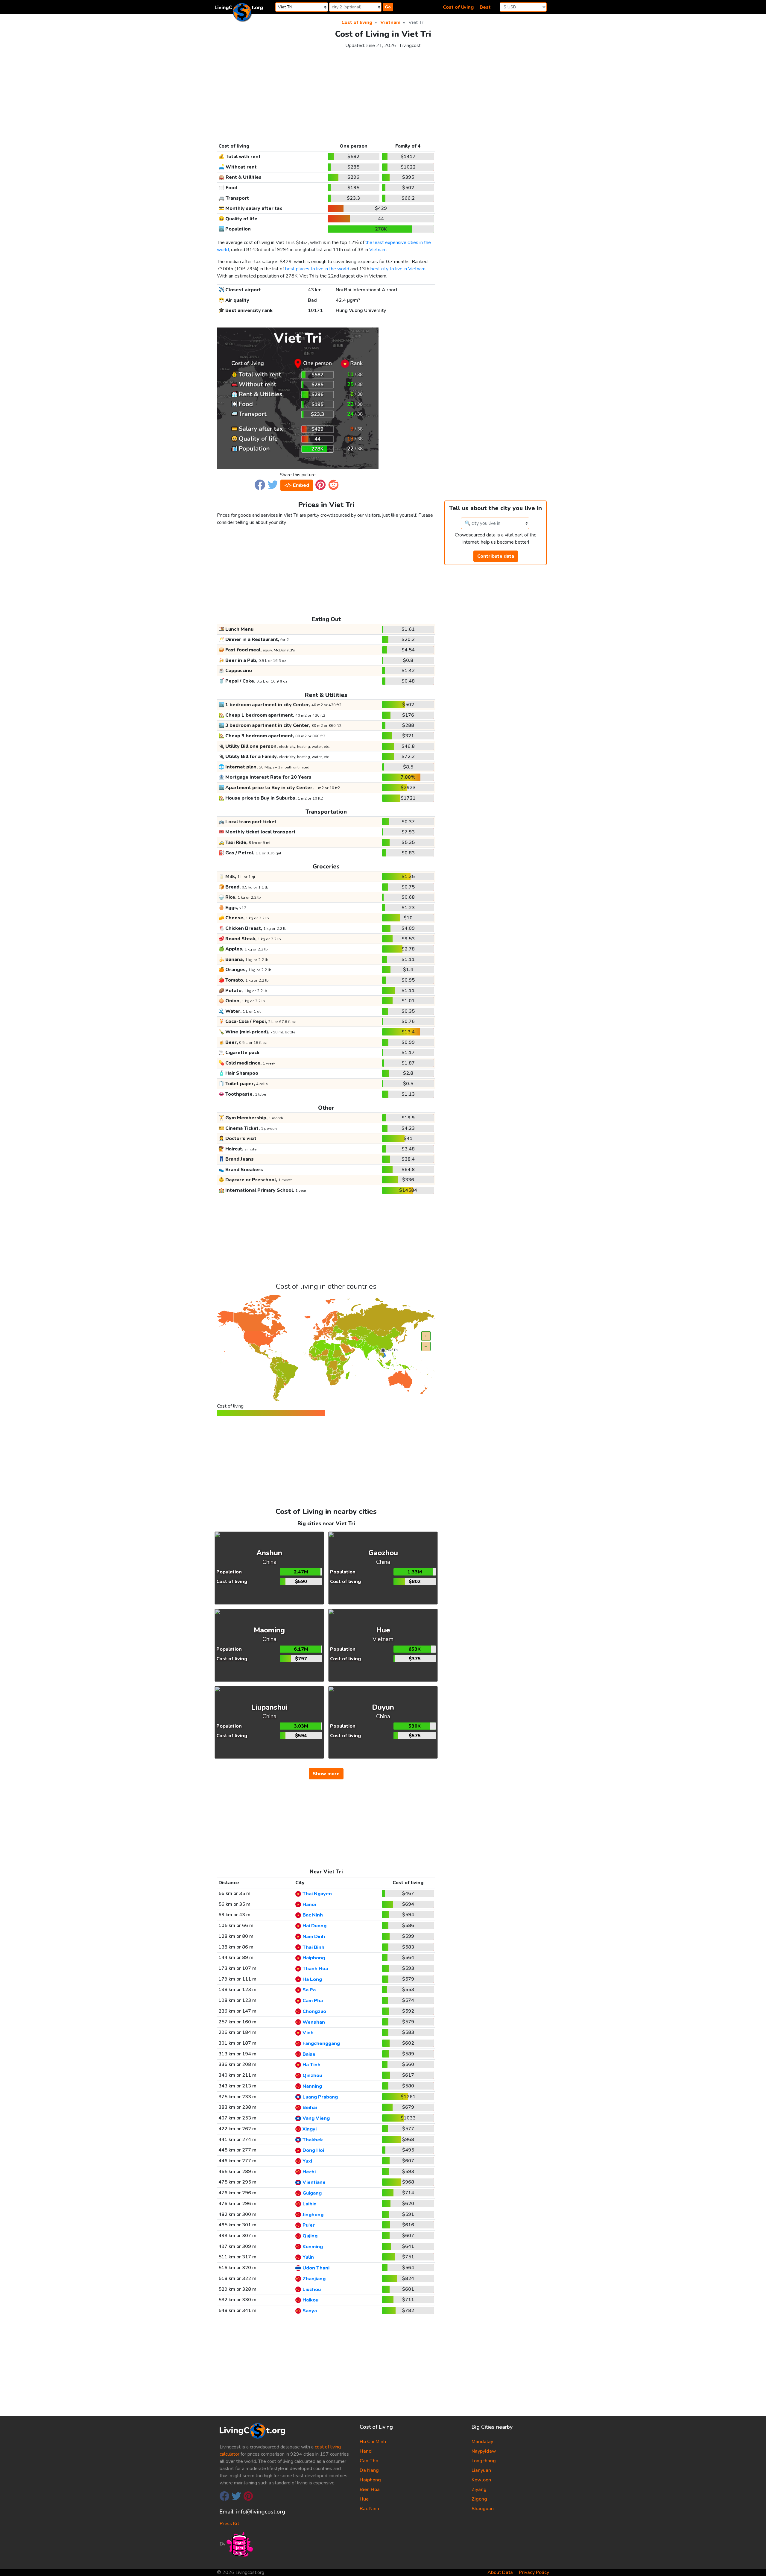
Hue (364, 2499)
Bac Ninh (369, 2509)
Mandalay (482, 2442)
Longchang (484, 2461)
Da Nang (369, 2470)
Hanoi (366, 2451)
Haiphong (370, 2480)
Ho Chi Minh (373, 2442)
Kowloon (481, 2480)
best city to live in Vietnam (398, 269)
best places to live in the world (317, 269)
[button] (260, 485)
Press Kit (229, 2524)
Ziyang (479, 2489)
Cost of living (458, 7)
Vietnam (378, 250)
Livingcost (410, 46)
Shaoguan (483, 2509)
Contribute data (496, 556)
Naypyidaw (484, 2451)
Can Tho (369, 2461)
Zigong (479, 2499)
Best (485, 7)
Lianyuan (481, 2470)
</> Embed (297, 485)
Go (388, 7)
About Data (500, 2572)
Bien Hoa (370, 2489)
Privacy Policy (534, 2572)
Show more (326, 1774)
